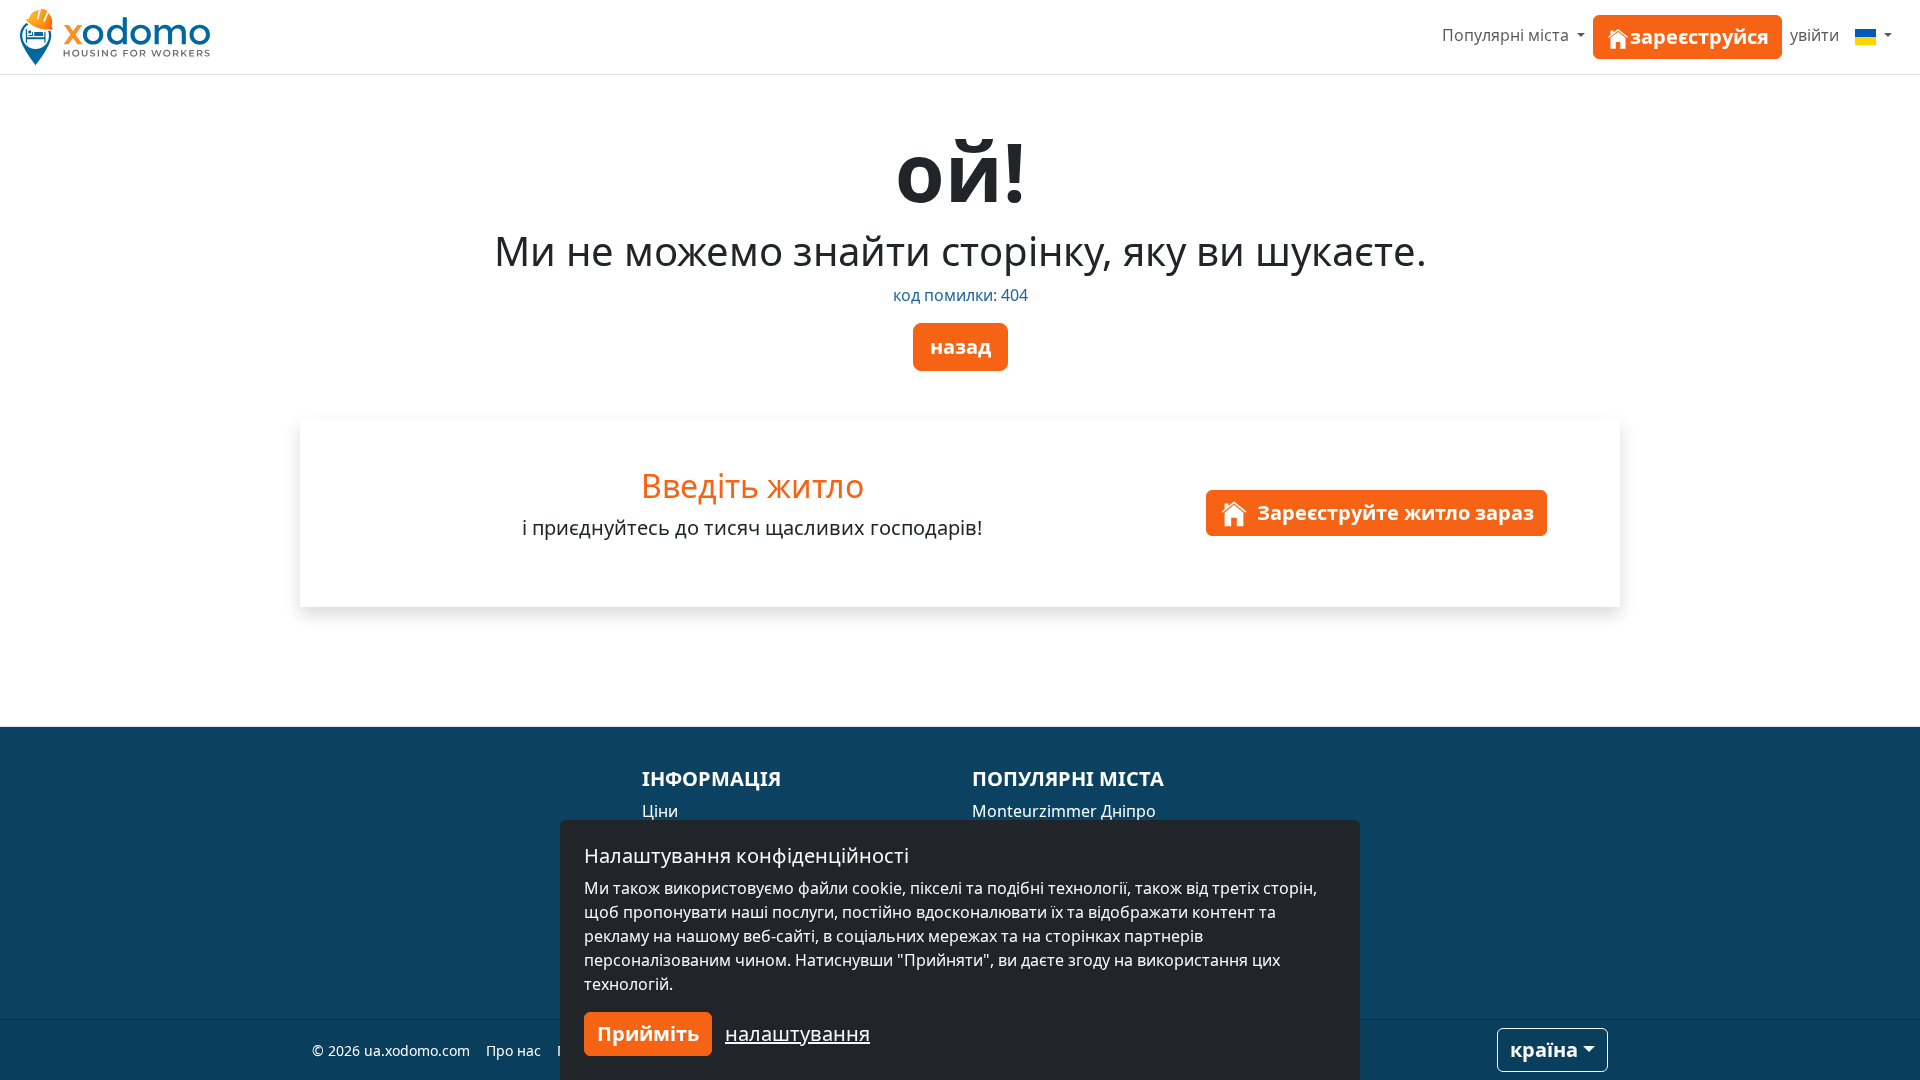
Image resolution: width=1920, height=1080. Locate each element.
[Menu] (1873, 35)
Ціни (660, 811)
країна (1544, 1049)
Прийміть (648, 1033)
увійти (1814, 35)
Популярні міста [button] (1507, 35)
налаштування (797, 1033)
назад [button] (960, 346)
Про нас (513, 1050)
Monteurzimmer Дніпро (1064, 811)
